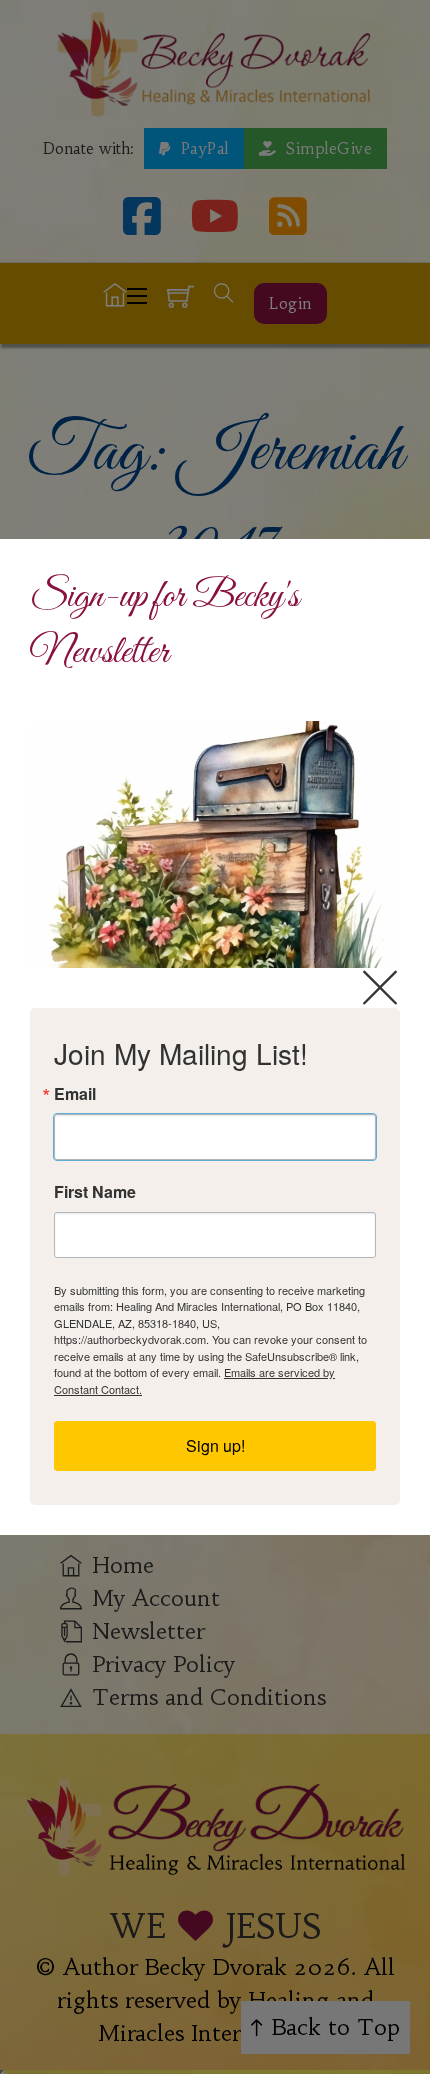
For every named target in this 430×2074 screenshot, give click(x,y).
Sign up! (215, 1445)
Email (75, 1094)
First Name (95, 1192)
